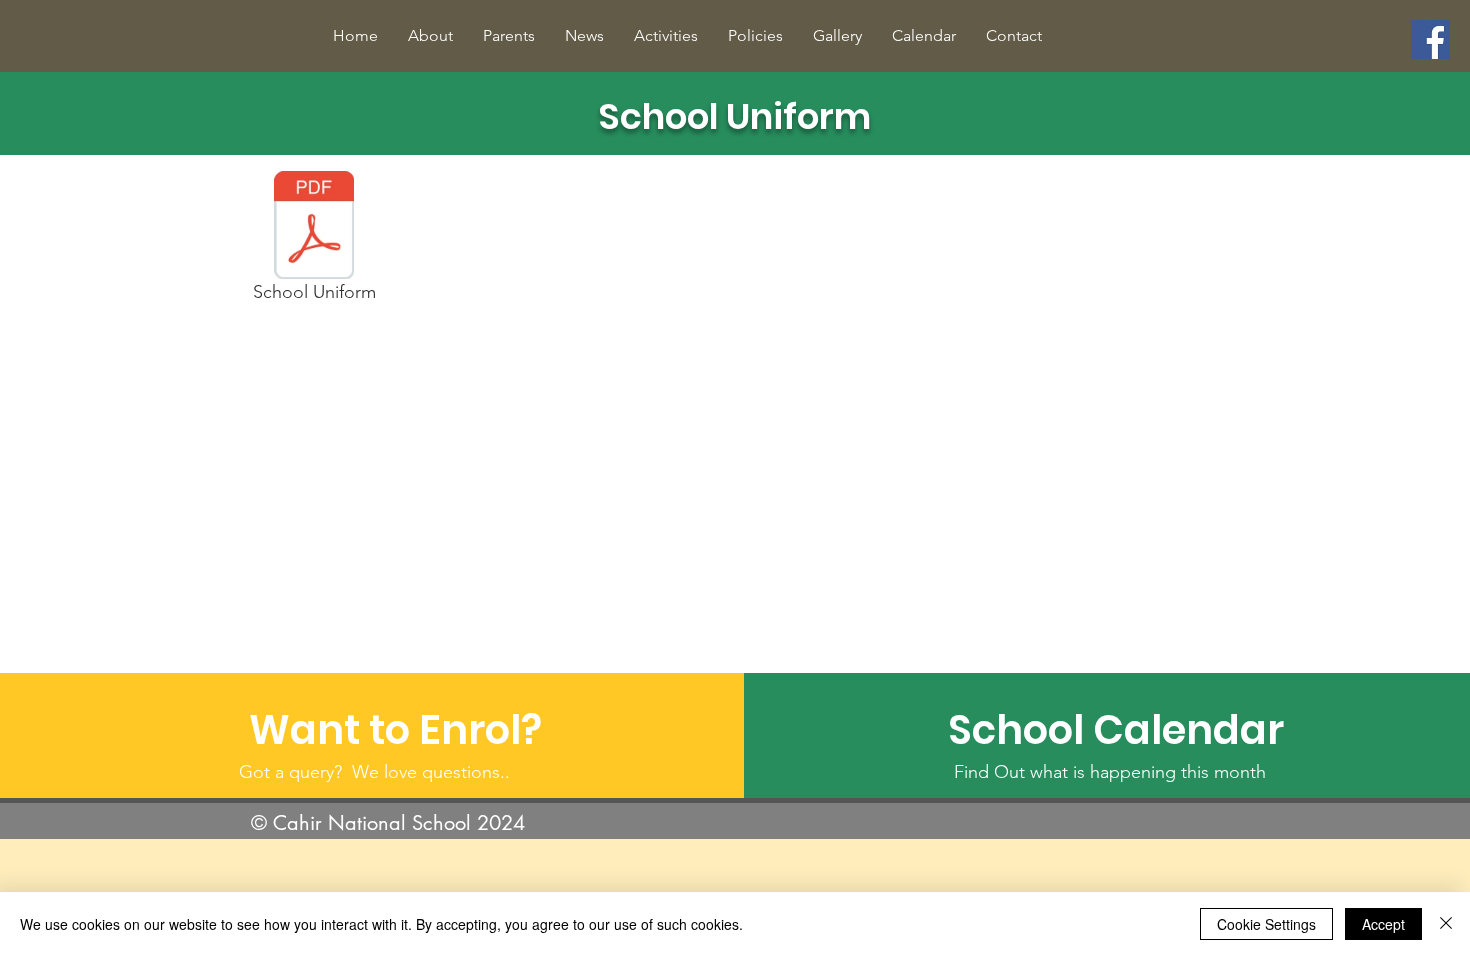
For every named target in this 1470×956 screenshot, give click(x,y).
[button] (430, 35)
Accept (1383, 924)
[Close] (1446, 924)
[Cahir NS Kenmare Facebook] (1430, 39)
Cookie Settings (1266, 924)
